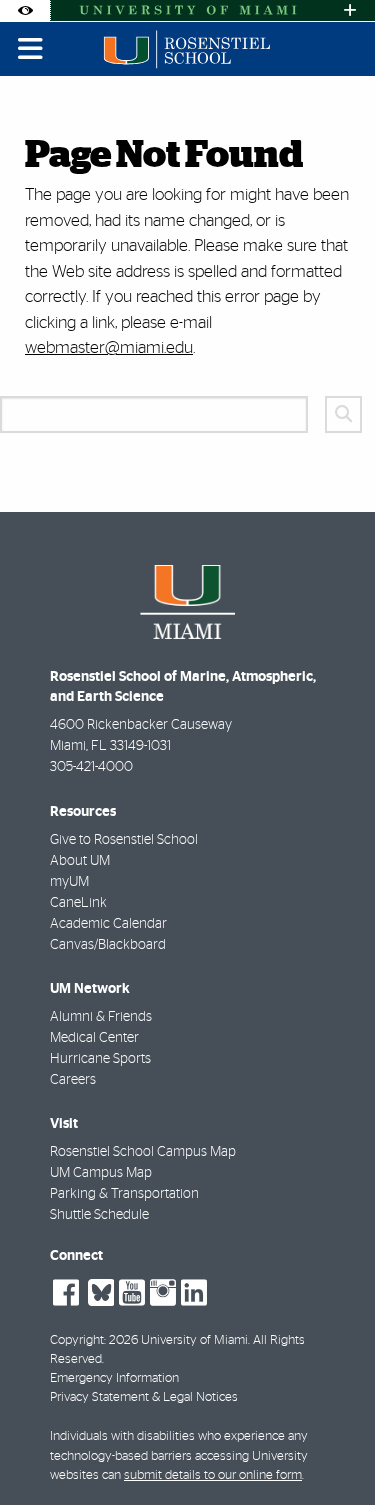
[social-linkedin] (194, 1293)
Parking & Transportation (124, 1194)
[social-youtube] (132, 1293)
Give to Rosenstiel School (124, 840)
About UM (80, 861)
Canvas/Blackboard (108, 945)
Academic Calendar (108, 924)
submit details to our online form (213, 1475)
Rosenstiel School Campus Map (143, 1152)
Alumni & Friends (101, 1017)
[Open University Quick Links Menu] (350, 10)
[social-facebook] (66, 1293)
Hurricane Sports (100, 1059)
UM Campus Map (101, 1173)
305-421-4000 (91, 767)
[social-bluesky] (98, 1290)
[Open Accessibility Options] (25, 10)
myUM (69, 882)
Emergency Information (114, 1378)
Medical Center (94, 1038)
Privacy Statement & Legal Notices (144, 1397)
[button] (331, 1449)
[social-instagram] (163, 1293)
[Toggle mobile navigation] (31, 49)
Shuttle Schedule (99, 1215)
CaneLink (78, 903)
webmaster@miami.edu (109, 347)
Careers (73, 1080)
